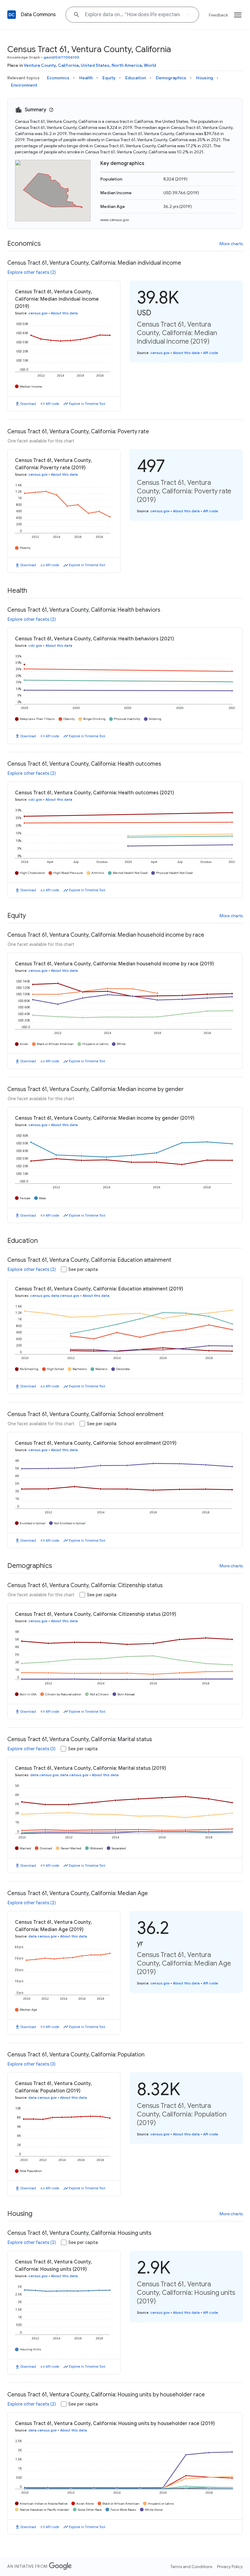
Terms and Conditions (191, 2567)
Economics (58, 78)
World (150, 65)
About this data (64, 313)
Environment (24, 85)
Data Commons (38, 15)
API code (52, 404)
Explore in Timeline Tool (87, 404)
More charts (231, 244)
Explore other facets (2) (32, 272)
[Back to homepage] (12, 15)
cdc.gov (35, 646)
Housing (205, 78)
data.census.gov (65, 1296)
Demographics (171, 78)
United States (95, 65)
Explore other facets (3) (32, 1749)
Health (86, 78)
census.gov (38, 313)
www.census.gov (115, 220)
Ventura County (40, 65)
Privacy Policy (230, 2567)
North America (127, 65)
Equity (109, 78)
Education (136, 78)
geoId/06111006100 (62, 57)
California (68, 65)
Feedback (218, 15)
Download (28, 404)
